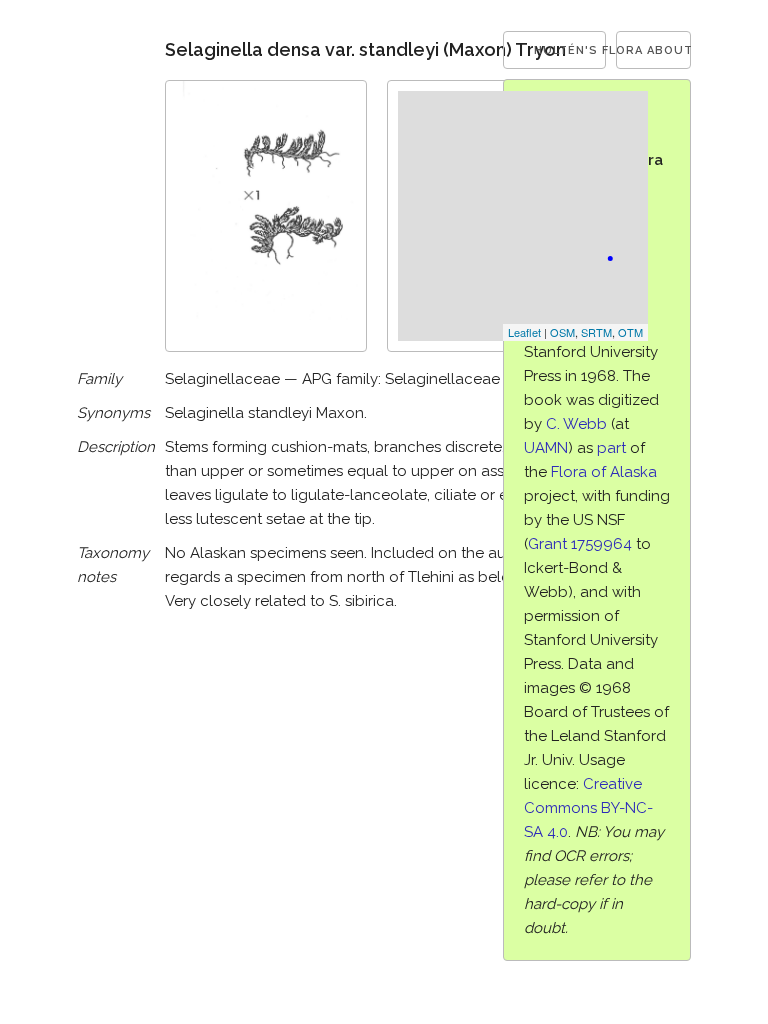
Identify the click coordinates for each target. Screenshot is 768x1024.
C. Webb (576, 424)
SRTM (596, 332)
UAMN (546, 448)
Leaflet (524, 332)
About (669, 50)
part (611, 448)
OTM (630, 332)
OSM (562, 332)
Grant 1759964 (580, 544)
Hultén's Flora (570, 50)
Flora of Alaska (604, 472)
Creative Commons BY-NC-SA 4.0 (588, 808)
